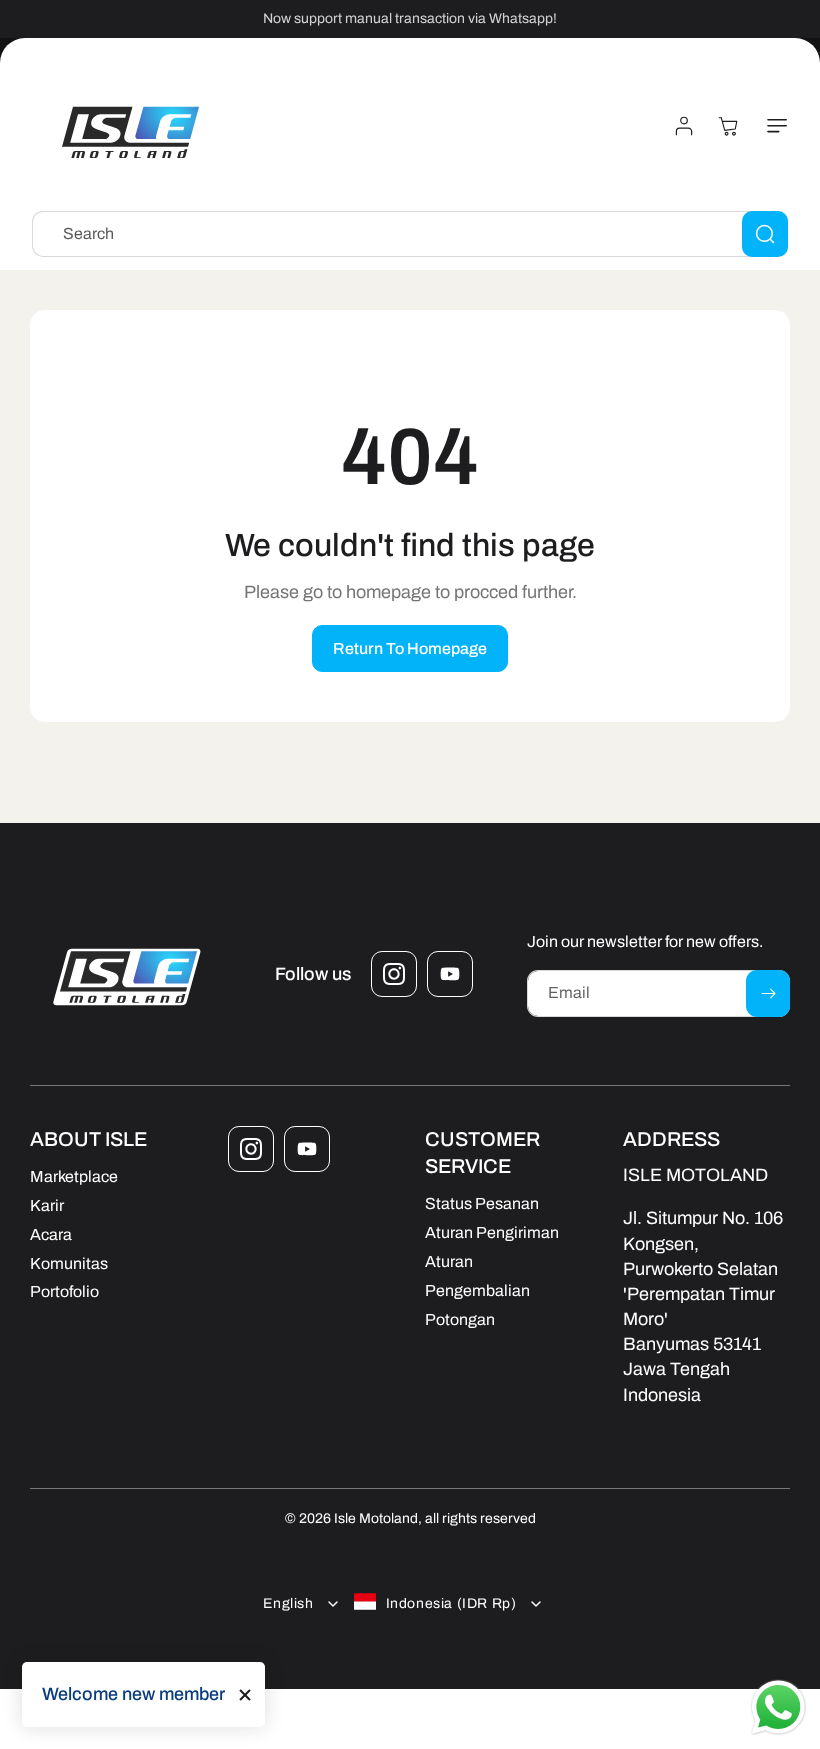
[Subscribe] (768, 993)
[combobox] (410, 234)
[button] (773, 126)
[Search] (765, 234)
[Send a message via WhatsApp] (778, 1707)
